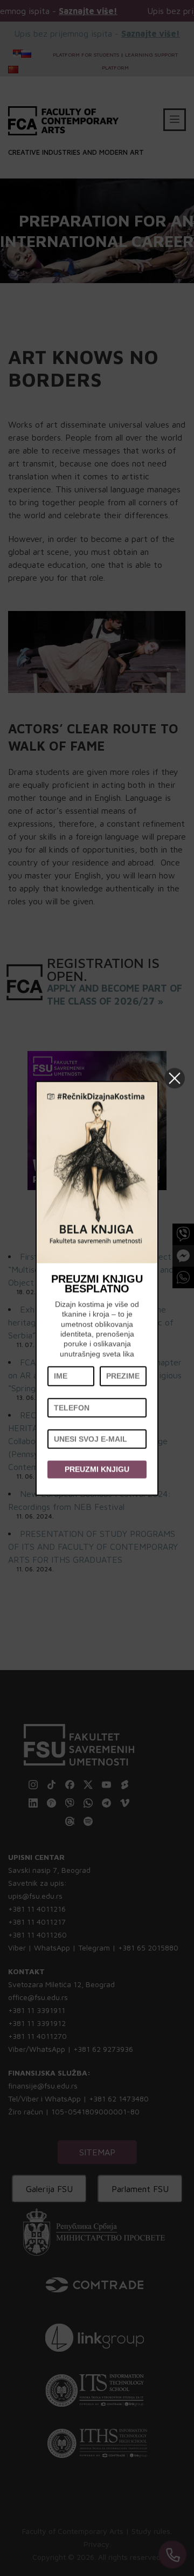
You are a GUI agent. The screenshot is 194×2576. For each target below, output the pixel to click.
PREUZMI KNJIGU (97, 1469)
